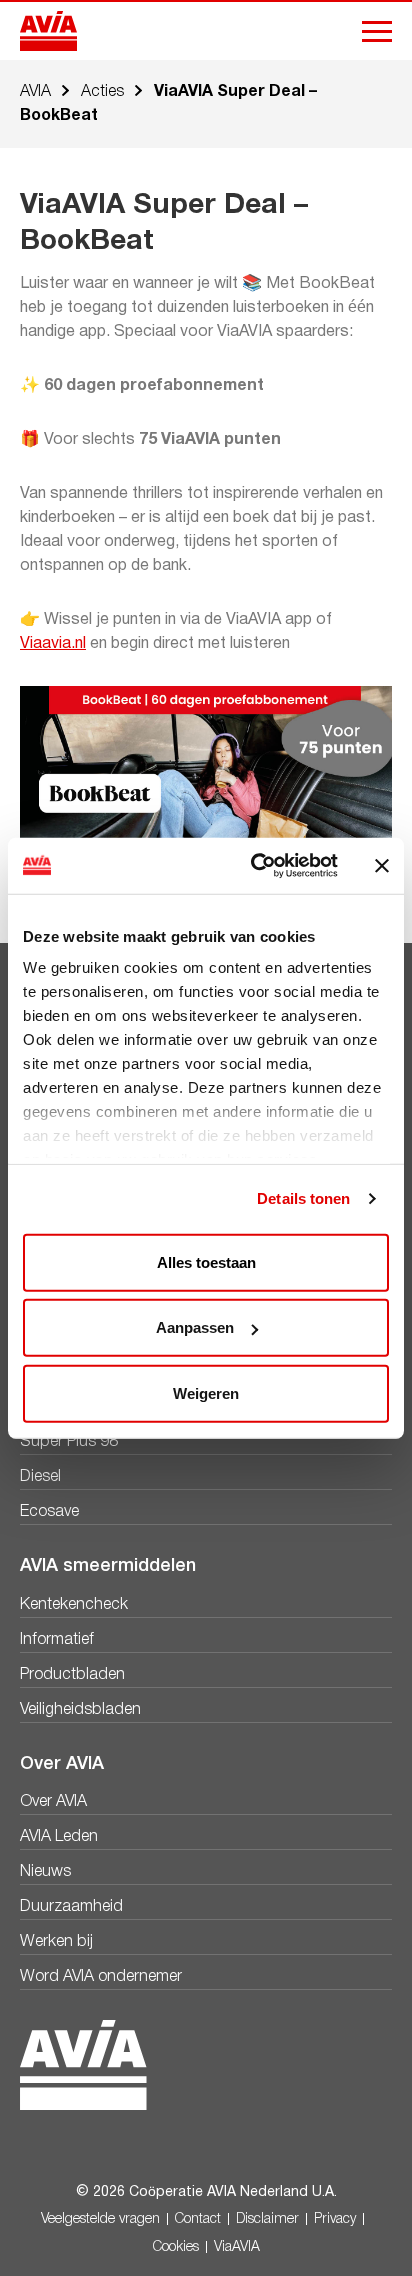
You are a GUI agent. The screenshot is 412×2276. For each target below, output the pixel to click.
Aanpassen (195, 1327)
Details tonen (303, 1198)
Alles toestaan (206, 1261)
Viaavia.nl (53, 644)
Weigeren (206, 1392)
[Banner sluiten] (382, 866)
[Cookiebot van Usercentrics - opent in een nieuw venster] (255, 866)
